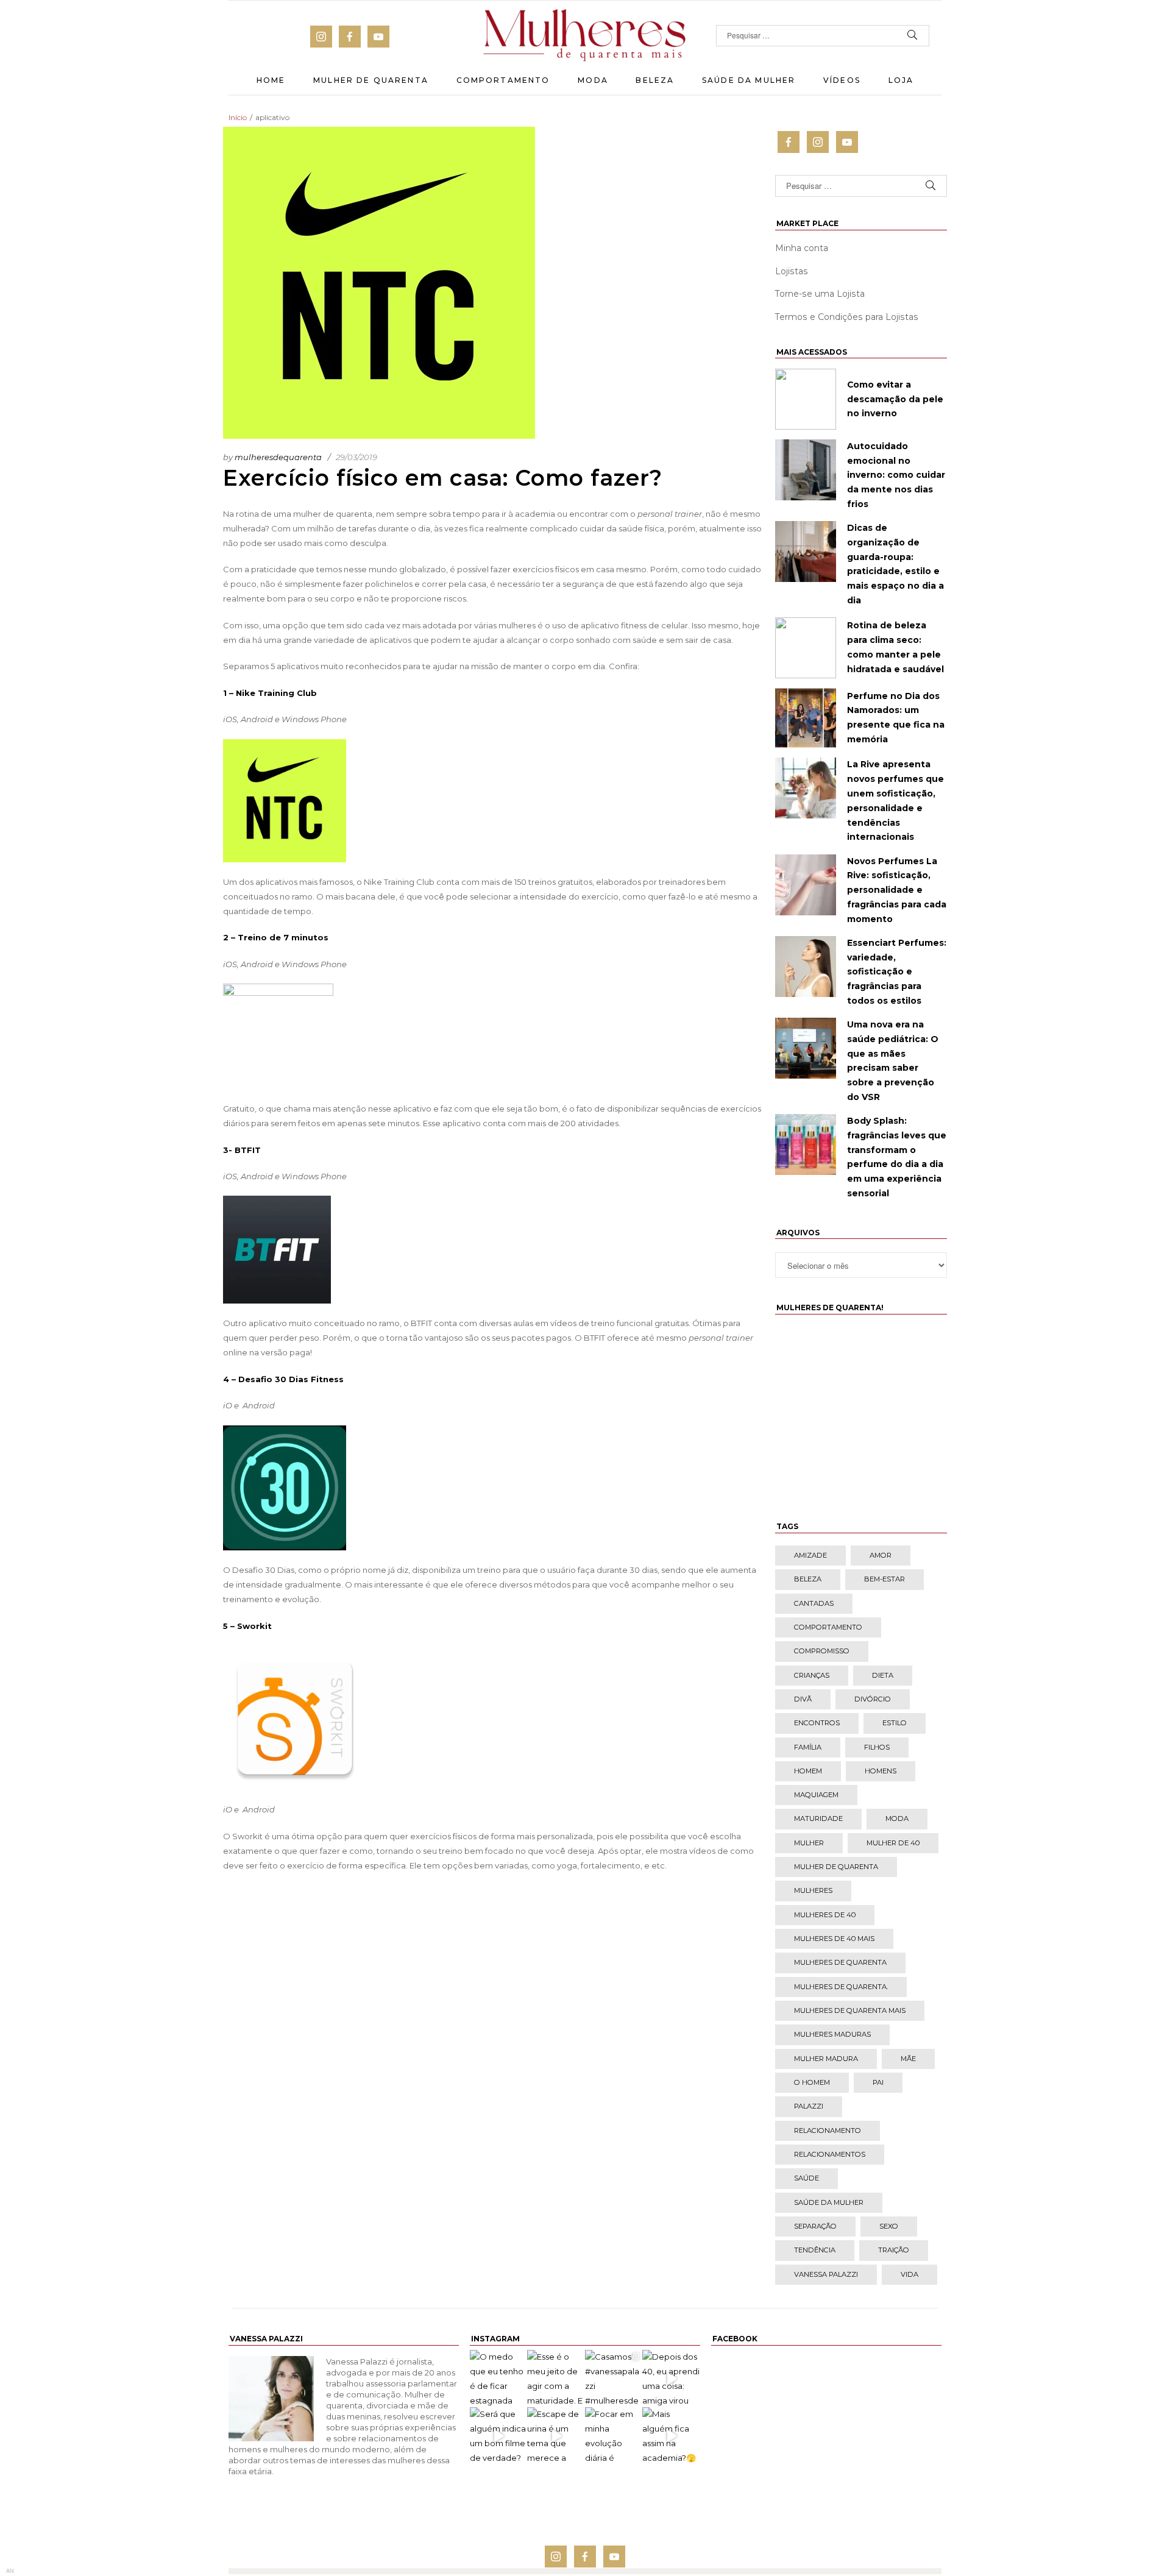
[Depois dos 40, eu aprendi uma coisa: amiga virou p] (671, 2379)
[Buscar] (913, 36)
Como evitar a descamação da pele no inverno (895, 399)
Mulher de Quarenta (371, 80)
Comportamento (503, 80)
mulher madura (826, 2059)
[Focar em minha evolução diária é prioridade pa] (614, 2436)
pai (878, 2082)
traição (894, 2250)
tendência (815, 2250)
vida (909, 2274)
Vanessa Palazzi (826, 2274)
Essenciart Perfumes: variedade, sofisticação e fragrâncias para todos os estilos (897, 972)
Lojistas (792, 271)
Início (238, 117)
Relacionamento (828, 2131)
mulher (809, 1843)
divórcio (873, 1699)
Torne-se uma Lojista (820, 294)
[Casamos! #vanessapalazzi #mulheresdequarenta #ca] (614, 2379)
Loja (901, 80)
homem (808, 1771)
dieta (883, 1675)
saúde (807, 2178)
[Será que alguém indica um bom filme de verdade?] (498, 2436)
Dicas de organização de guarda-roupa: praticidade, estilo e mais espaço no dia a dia (895, 564)
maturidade (818, 1818)
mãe (908, 2059)
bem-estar (885, 1579)
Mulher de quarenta (836, 1867)
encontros (817, 1723)
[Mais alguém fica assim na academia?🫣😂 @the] (671, 2436)
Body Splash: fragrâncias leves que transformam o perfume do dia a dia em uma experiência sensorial (897, 1157)
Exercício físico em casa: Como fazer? (443, 478)
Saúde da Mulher (749, 80)
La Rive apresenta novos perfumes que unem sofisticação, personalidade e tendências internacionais (895, 800)
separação (815, 2226)
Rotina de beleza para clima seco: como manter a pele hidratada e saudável (895, 647)
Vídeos (842, 80)
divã (803, 1699)
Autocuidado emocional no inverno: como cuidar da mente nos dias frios (896, 475)
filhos (877, 1747)
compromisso (822, 1651)
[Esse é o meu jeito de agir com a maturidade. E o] (556, 2379)
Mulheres (813, 1890)
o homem (812, 2082)
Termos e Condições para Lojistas (847, 317)
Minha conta (802, 248)
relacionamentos (830, 2154)
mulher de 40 (893, 1843)
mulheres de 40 (825, 1915)
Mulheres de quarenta (840, 1962)
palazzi (809, 2106)
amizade (810, 1555)
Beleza (655, 80)
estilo (895, 1723)
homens (881, 1771)
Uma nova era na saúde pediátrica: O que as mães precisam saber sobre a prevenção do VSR (893, 1061)
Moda (593, 80)
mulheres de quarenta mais (850, 2010)
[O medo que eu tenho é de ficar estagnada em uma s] (498, 2379)
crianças (812, 1675)
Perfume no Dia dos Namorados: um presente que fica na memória (896, 718)
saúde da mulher (829, 2202)
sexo (889, 2226)
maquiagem (816, 1795)
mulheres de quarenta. (841, 1987)
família (808, 1747)
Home (271, 80)
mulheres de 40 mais (834, 1939)
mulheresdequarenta (278, 457)
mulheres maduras (832, 2034)
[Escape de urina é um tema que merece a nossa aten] (556, 2436)
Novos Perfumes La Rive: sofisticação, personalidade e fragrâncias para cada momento (897, 890)
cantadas (814, 1603)
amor (881, 1555)
